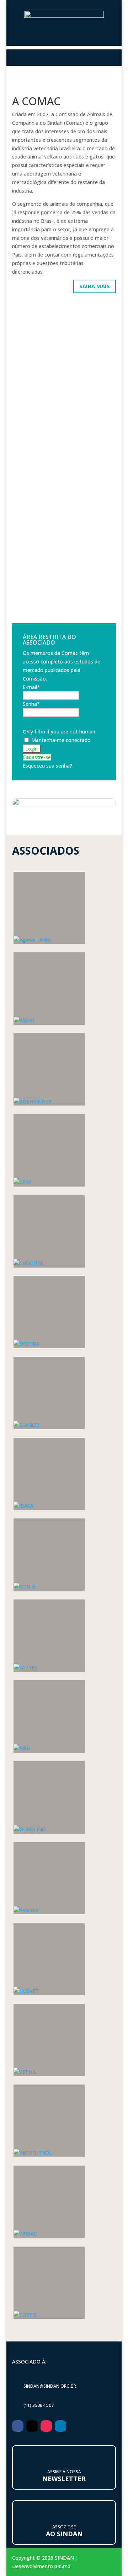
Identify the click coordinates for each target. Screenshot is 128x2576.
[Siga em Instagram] (46, 2426)
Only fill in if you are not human (59, 732)
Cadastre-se (37, 757)
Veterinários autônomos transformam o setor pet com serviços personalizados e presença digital (59, 358)
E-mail (31, 687)
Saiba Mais (95, 286)
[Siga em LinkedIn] (60, 2426)
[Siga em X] (32, 2426)
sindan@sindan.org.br (50, 2386)
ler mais (64, 445)
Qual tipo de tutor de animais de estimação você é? (63, 505)
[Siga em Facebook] (18, 2426)
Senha (31, 704)
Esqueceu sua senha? (47, 766)
